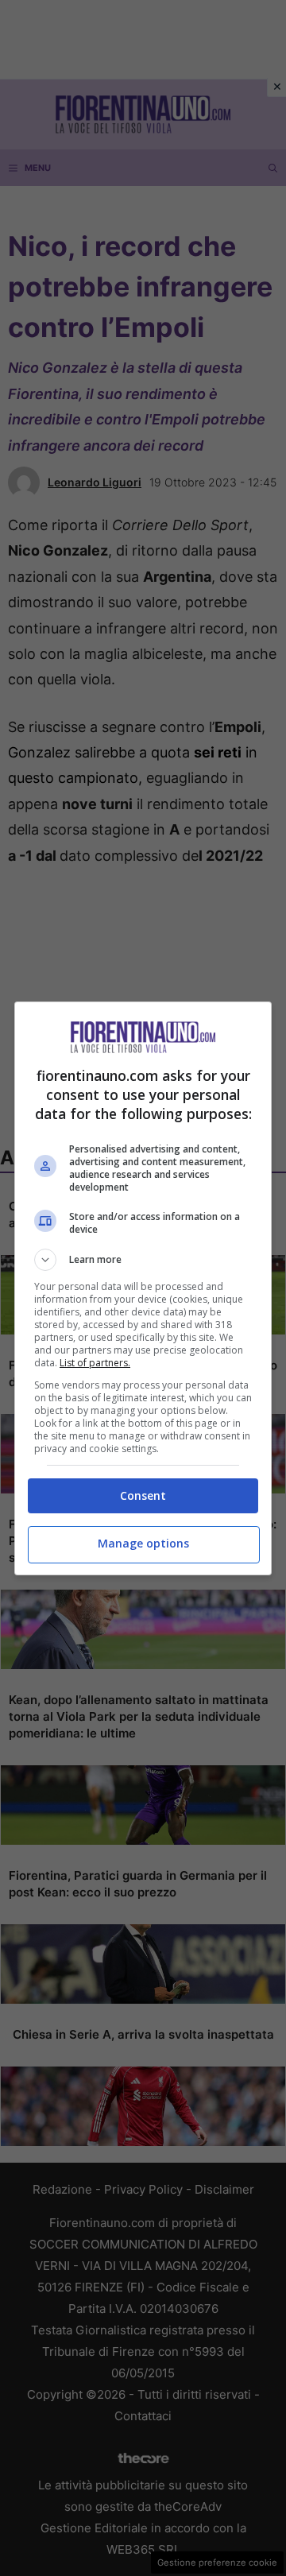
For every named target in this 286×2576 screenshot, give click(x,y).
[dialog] (143, 1288)
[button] (143, 1260)
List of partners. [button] (95, 1363)
